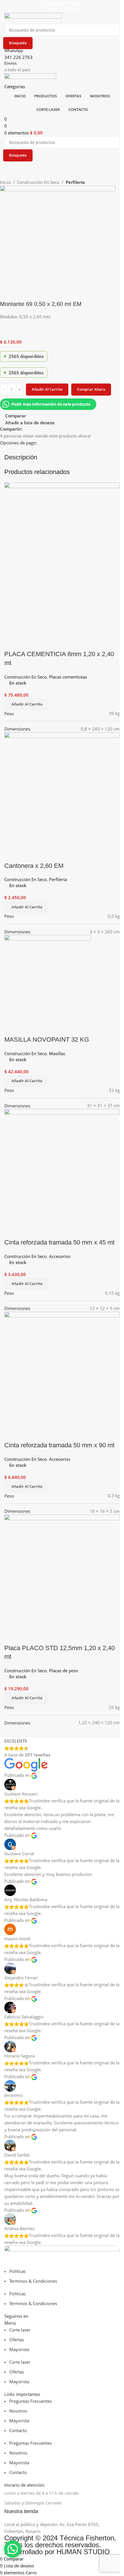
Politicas (17, 2271)
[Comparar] (12, 1637)
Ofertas (17, 2340)
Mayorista (19, 2349)
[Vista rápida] (27, 1637)
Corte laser (20, 2330)
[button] (26, 1698)
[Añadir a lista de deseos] (43, 1637)
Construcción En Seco (38, 182)
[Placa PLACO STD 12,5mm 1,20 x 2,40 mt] (62, 1571)
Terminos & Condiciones (33, 2281)
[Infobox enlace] (62, 2512)
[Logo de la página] (33, 18)
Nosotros (18, 2411)
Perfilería (75, 182)
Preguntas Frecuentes (31, 2401)
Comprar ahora (91, 389)
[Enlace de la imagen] (62, 2256)
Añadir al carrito (47, 389)
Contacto (18, 2430)
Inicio (5, 182)
